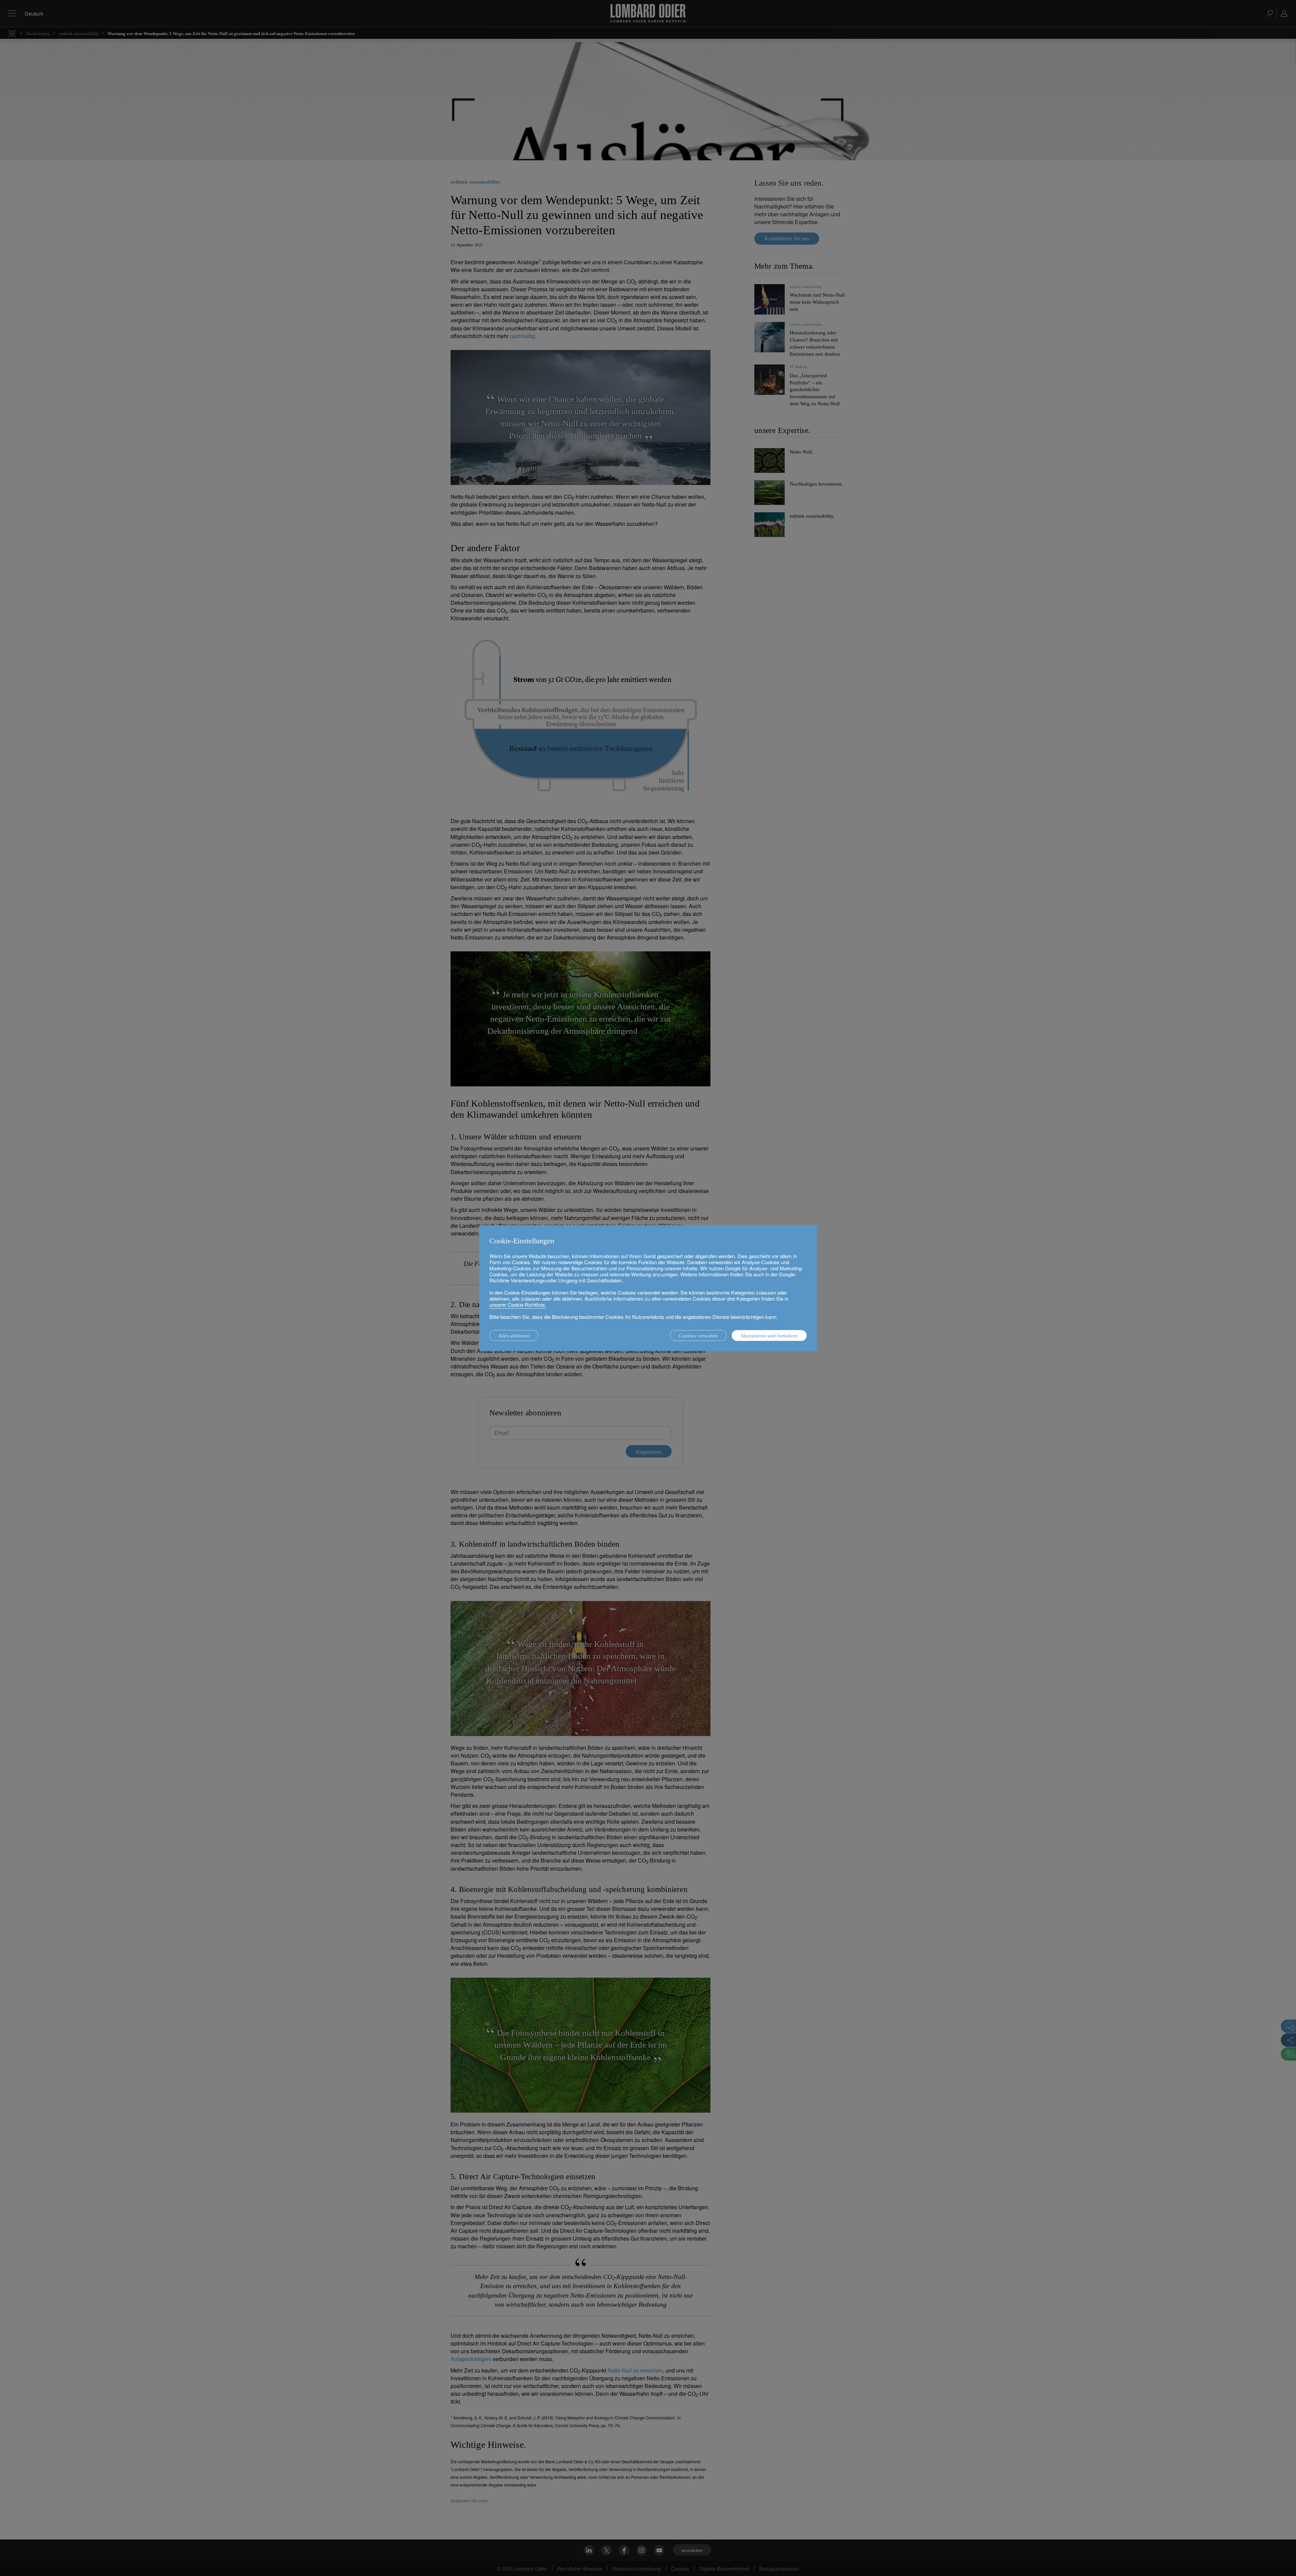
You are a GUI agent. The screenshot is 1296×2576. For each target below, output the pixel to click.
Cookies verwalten (698, 1336)
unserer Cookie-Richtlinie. (518, 1305)
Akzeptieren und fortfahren (769, 1336)
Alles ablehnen (514, 1336)
